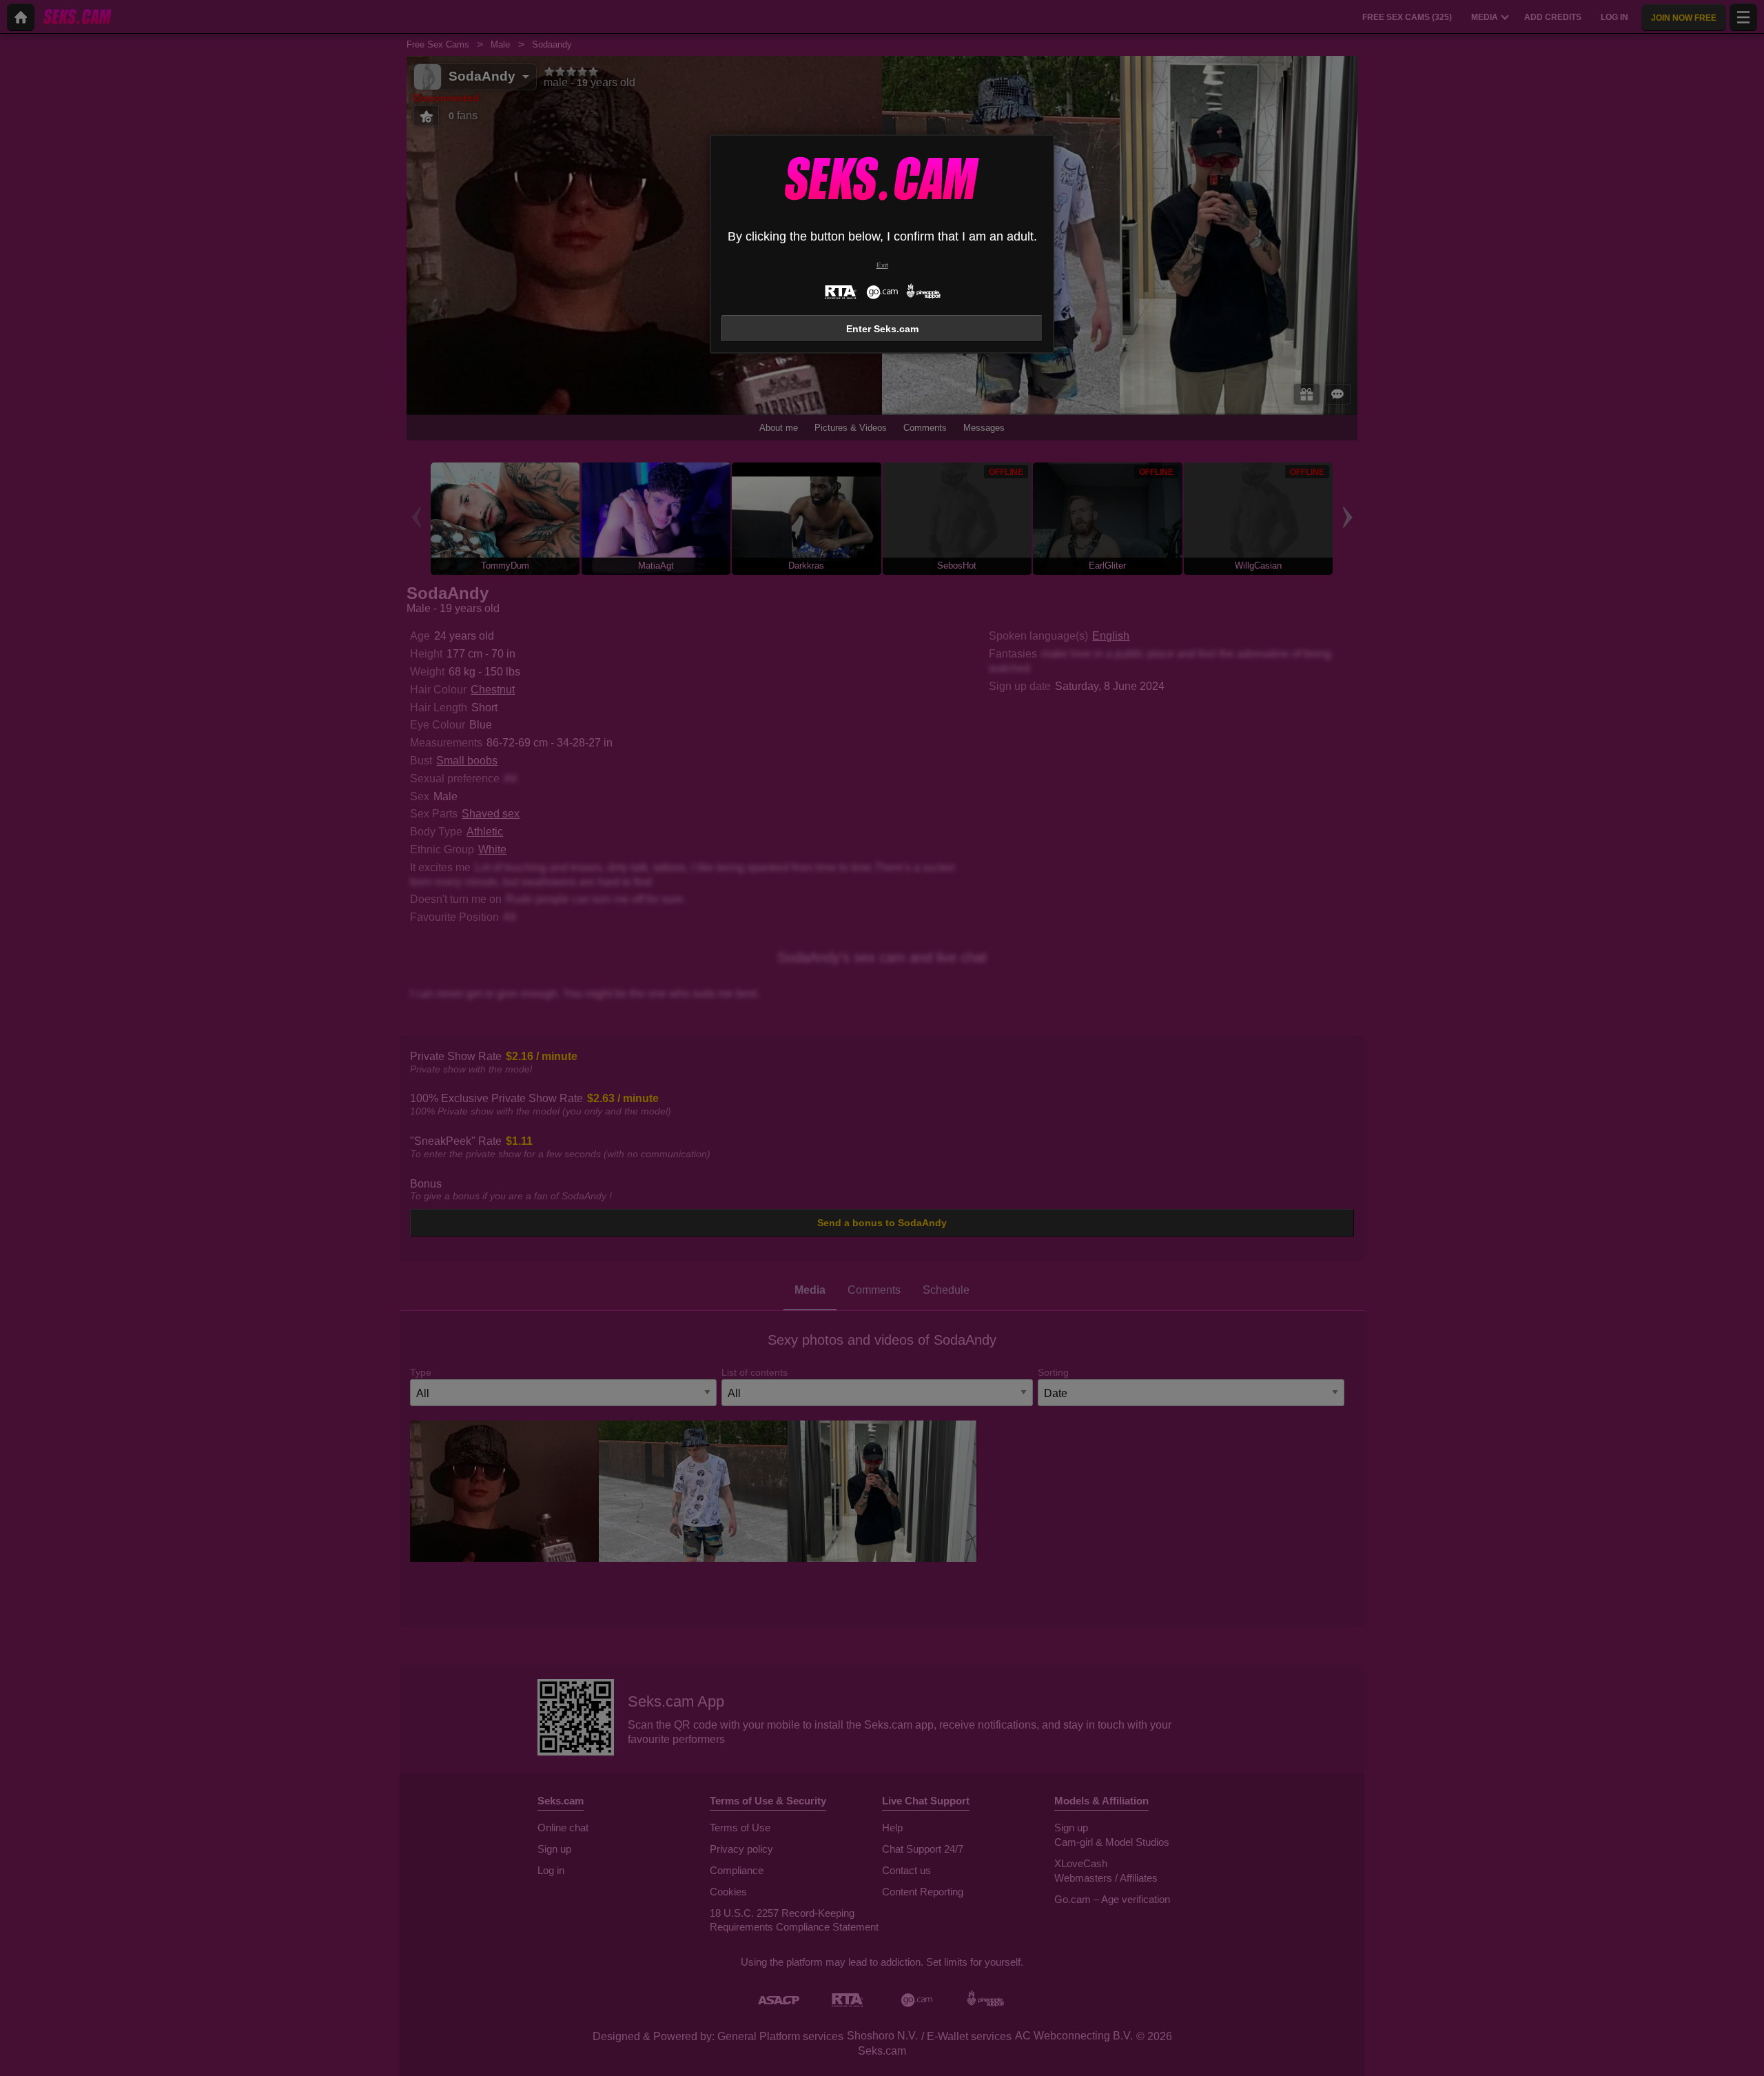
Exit (882, 265)
